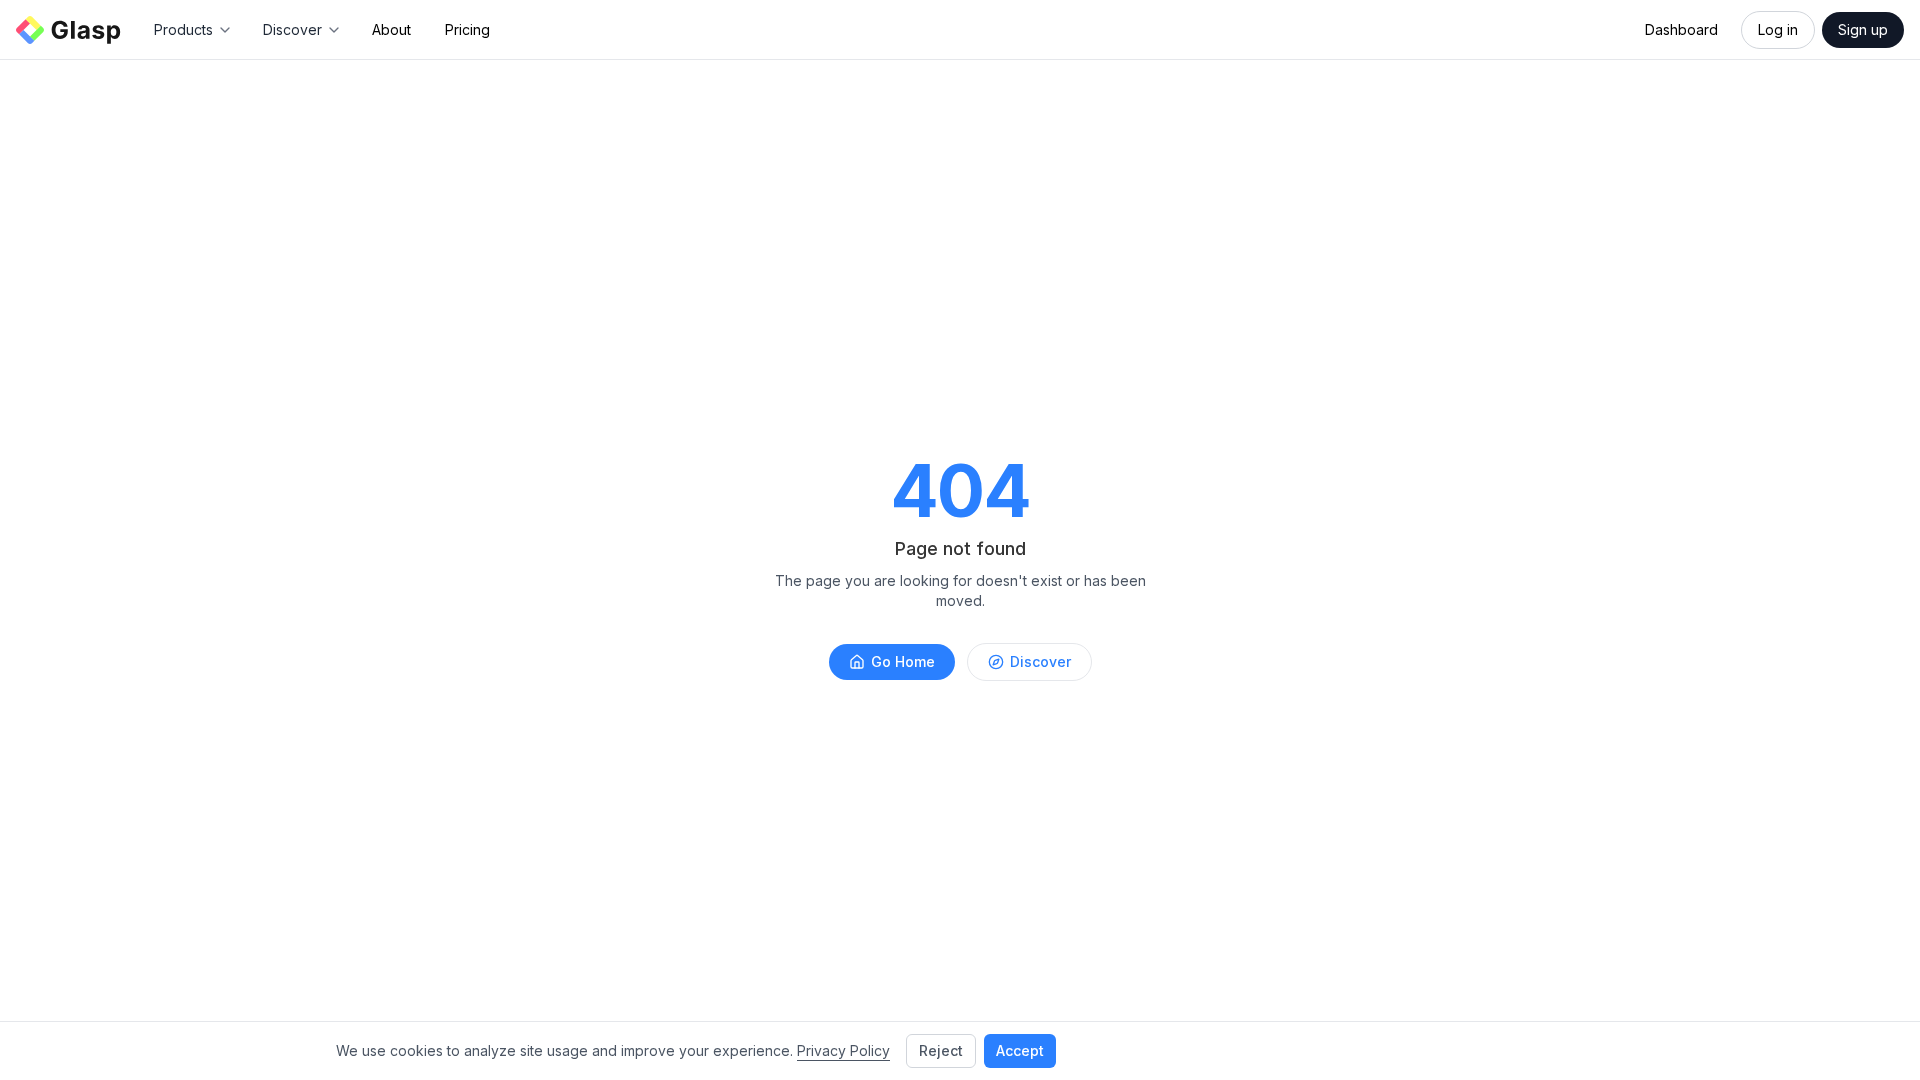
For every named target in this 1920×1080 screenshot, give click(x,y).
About (391, 29)
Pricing (467, 29)
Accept (1020, 1050)
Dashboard (1681, 29)
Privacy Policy (843, 1050)
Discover (1040, 661)
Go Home (903, 661)
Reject (941, 1050)
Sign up (1863, 29)
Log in (1778, 29)
